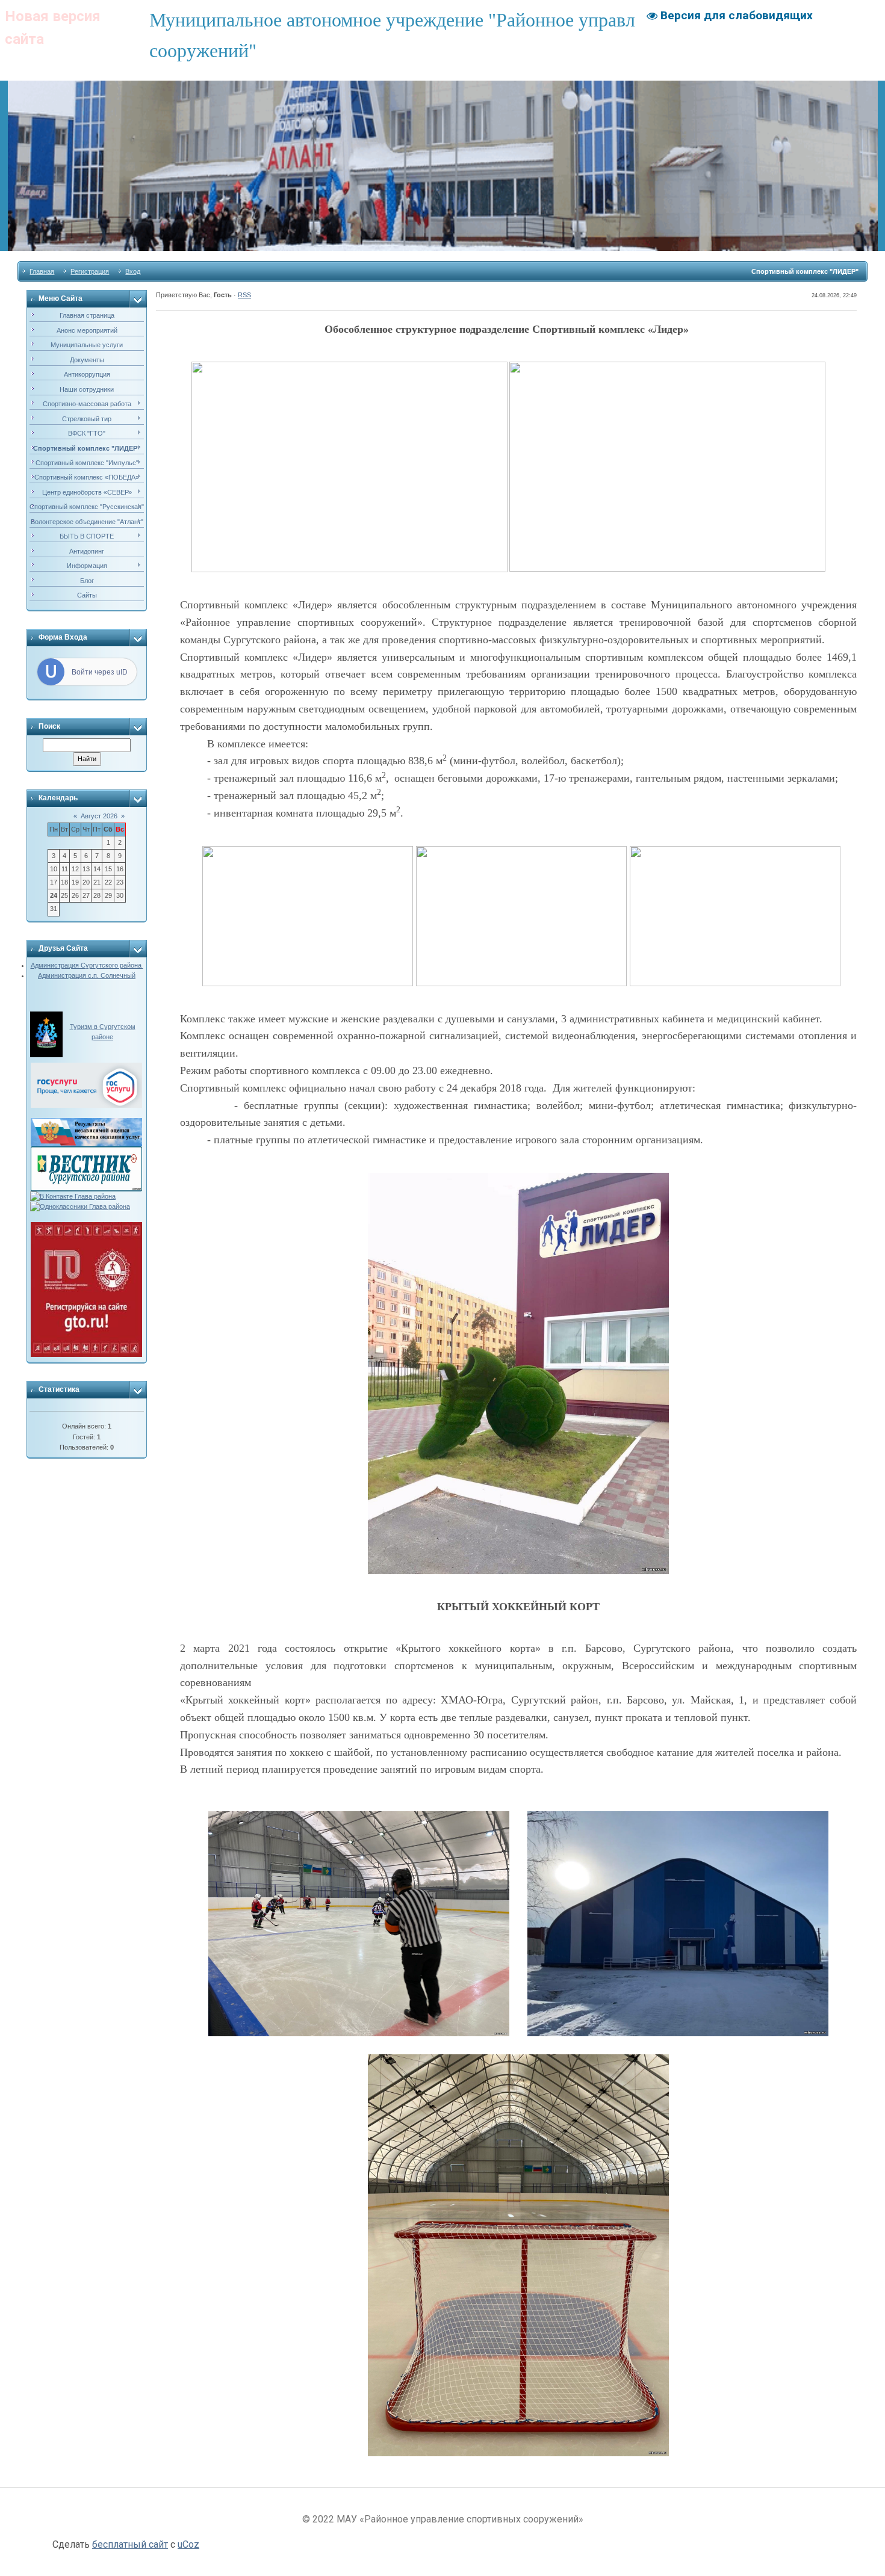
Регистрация (90, 271)
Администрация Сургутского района (87, 965)
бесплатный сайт (130, 2544)
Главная (42, 271)
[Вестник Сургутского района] (86, 1151)
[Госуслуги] (86, 1067)
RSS (244, 295)
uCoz (188, 2544)
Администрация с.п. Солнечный (87, 975)
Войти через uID (100, 672)
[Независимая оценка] (86, 1123)
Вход (133, 271)
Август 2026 (99, 816)
